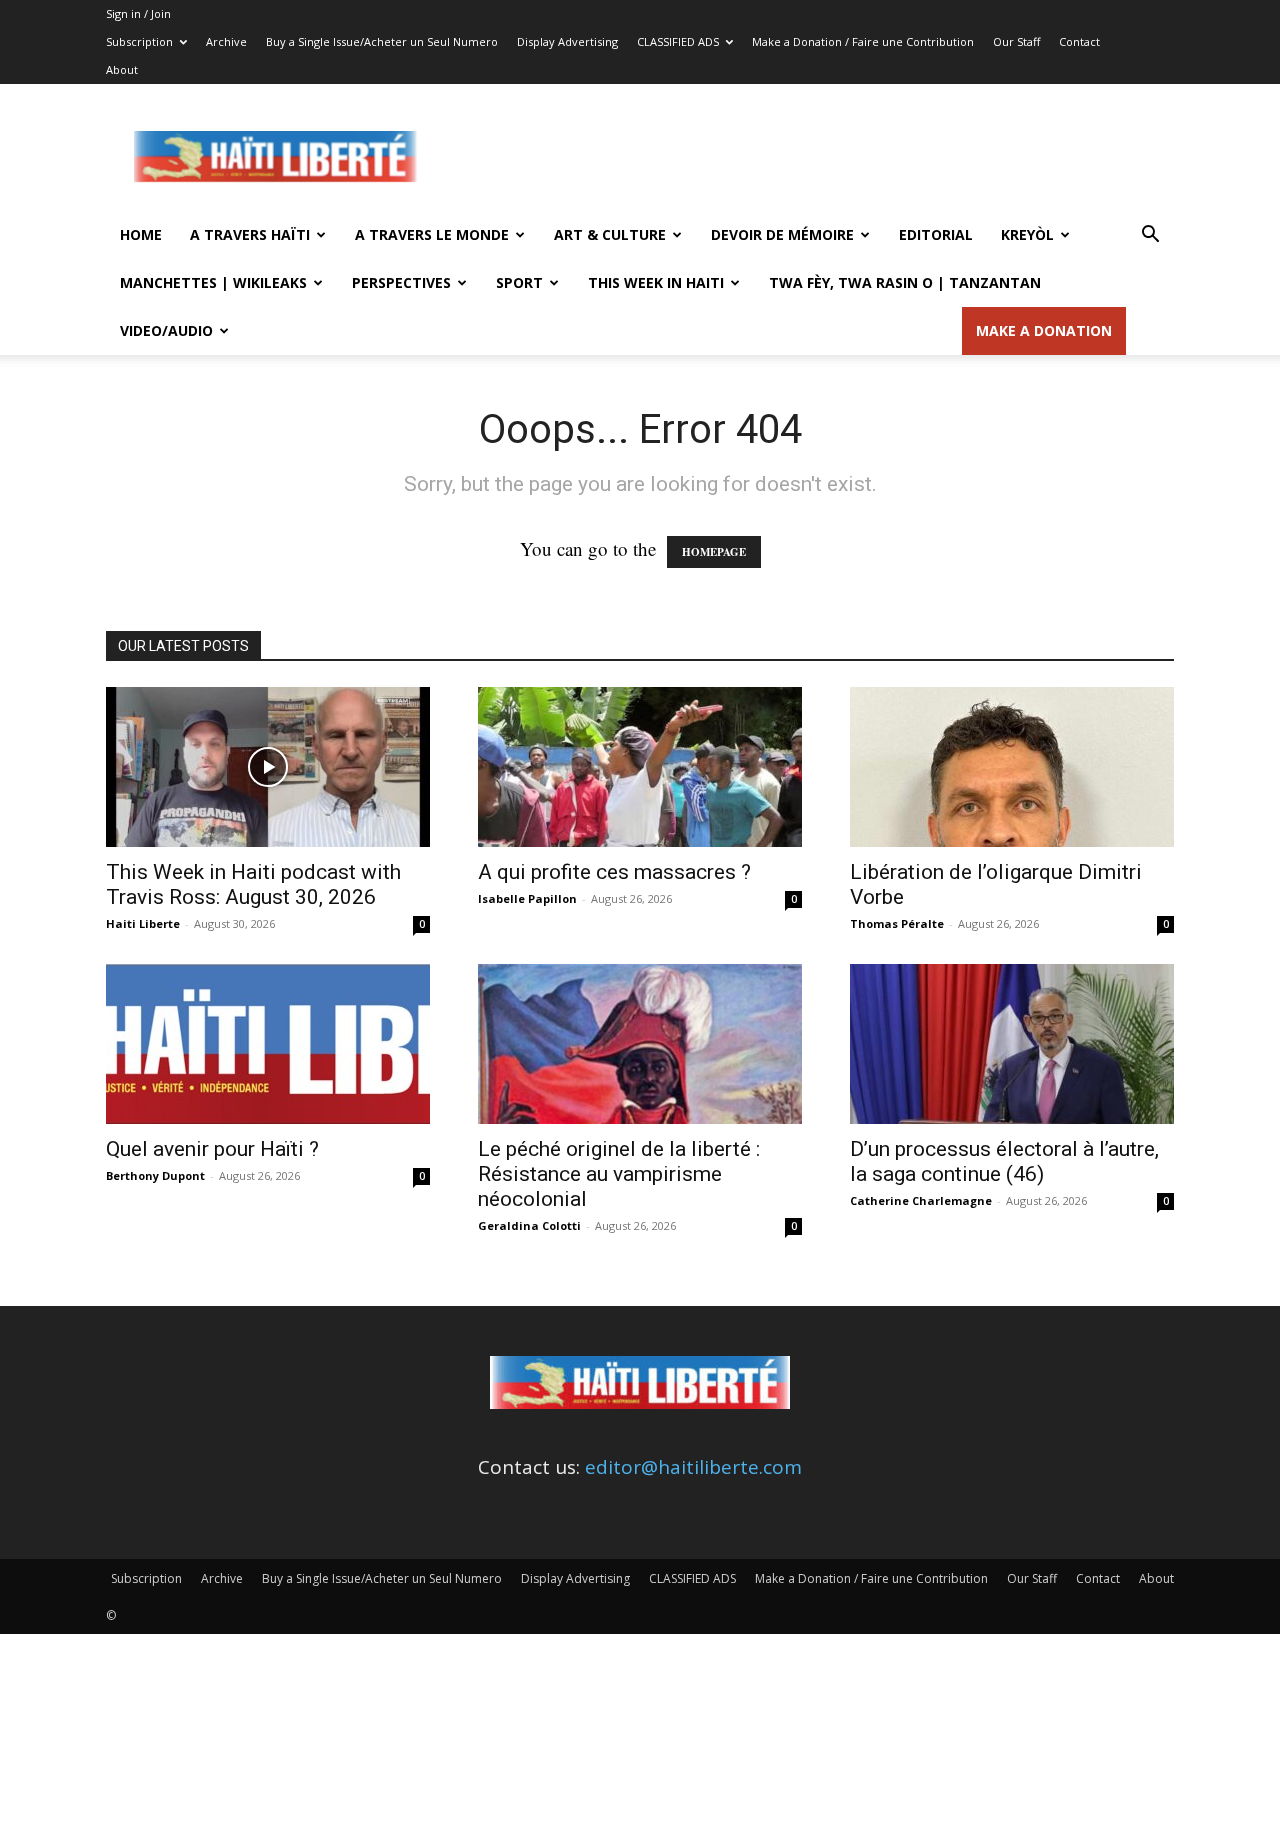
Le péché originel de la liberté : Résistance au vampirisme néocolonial (619, 1174)
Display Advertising (567, 41)
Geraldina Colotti (529, 1225)
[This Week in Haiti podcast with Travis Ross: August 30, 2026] (268, 767)
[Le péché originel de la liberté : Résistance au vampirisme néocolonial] (640, 1044)
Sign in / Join (138, 13)
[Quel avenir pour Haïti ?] (268, 1044)
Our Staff (1016, 41)
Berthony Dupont (155, 1175)
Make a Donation (1044, 330)
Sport (519, 282)
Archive (226, 41)
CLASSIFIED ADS (678, 41)
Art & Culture (610, 234)
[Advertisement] (810, 157)
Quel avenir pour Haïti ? (212, 1149)
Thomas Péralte (897, 923)
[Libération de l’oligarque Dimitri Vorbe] (1012, 767)
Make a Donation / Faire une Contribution (863, 41)
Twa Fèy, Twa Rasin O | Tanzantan (905, 282)
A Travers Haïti (250, 234)
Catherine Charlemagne (921, 1200)
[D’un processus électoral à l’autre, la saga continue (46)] (1012, 1044)
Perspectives (401, 282)
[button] (1150, 235)
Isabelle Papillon (527, 898)
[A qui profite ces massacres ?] (640, 767)
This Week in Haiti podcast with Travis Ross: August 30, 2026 (253, 884)
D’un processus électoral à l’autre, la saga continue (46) (1004, 1161)
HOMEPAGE (714, 552)
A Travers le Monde (432, 234)
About (122, 69)
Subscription (139, 41)
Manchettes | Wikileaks (213, 282)
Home (141, 234)
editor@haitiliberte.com (693, 1467)
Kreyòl (1027, 234)
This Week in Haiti (656, 282)
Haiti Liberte (143, 923)
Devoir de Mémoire (782, 234)
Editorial (936, 234)
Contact (1079, 41)
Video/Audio (166, 330)
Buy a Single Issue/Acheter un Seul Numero (382, 41)
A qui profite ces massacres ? (614, 872)
